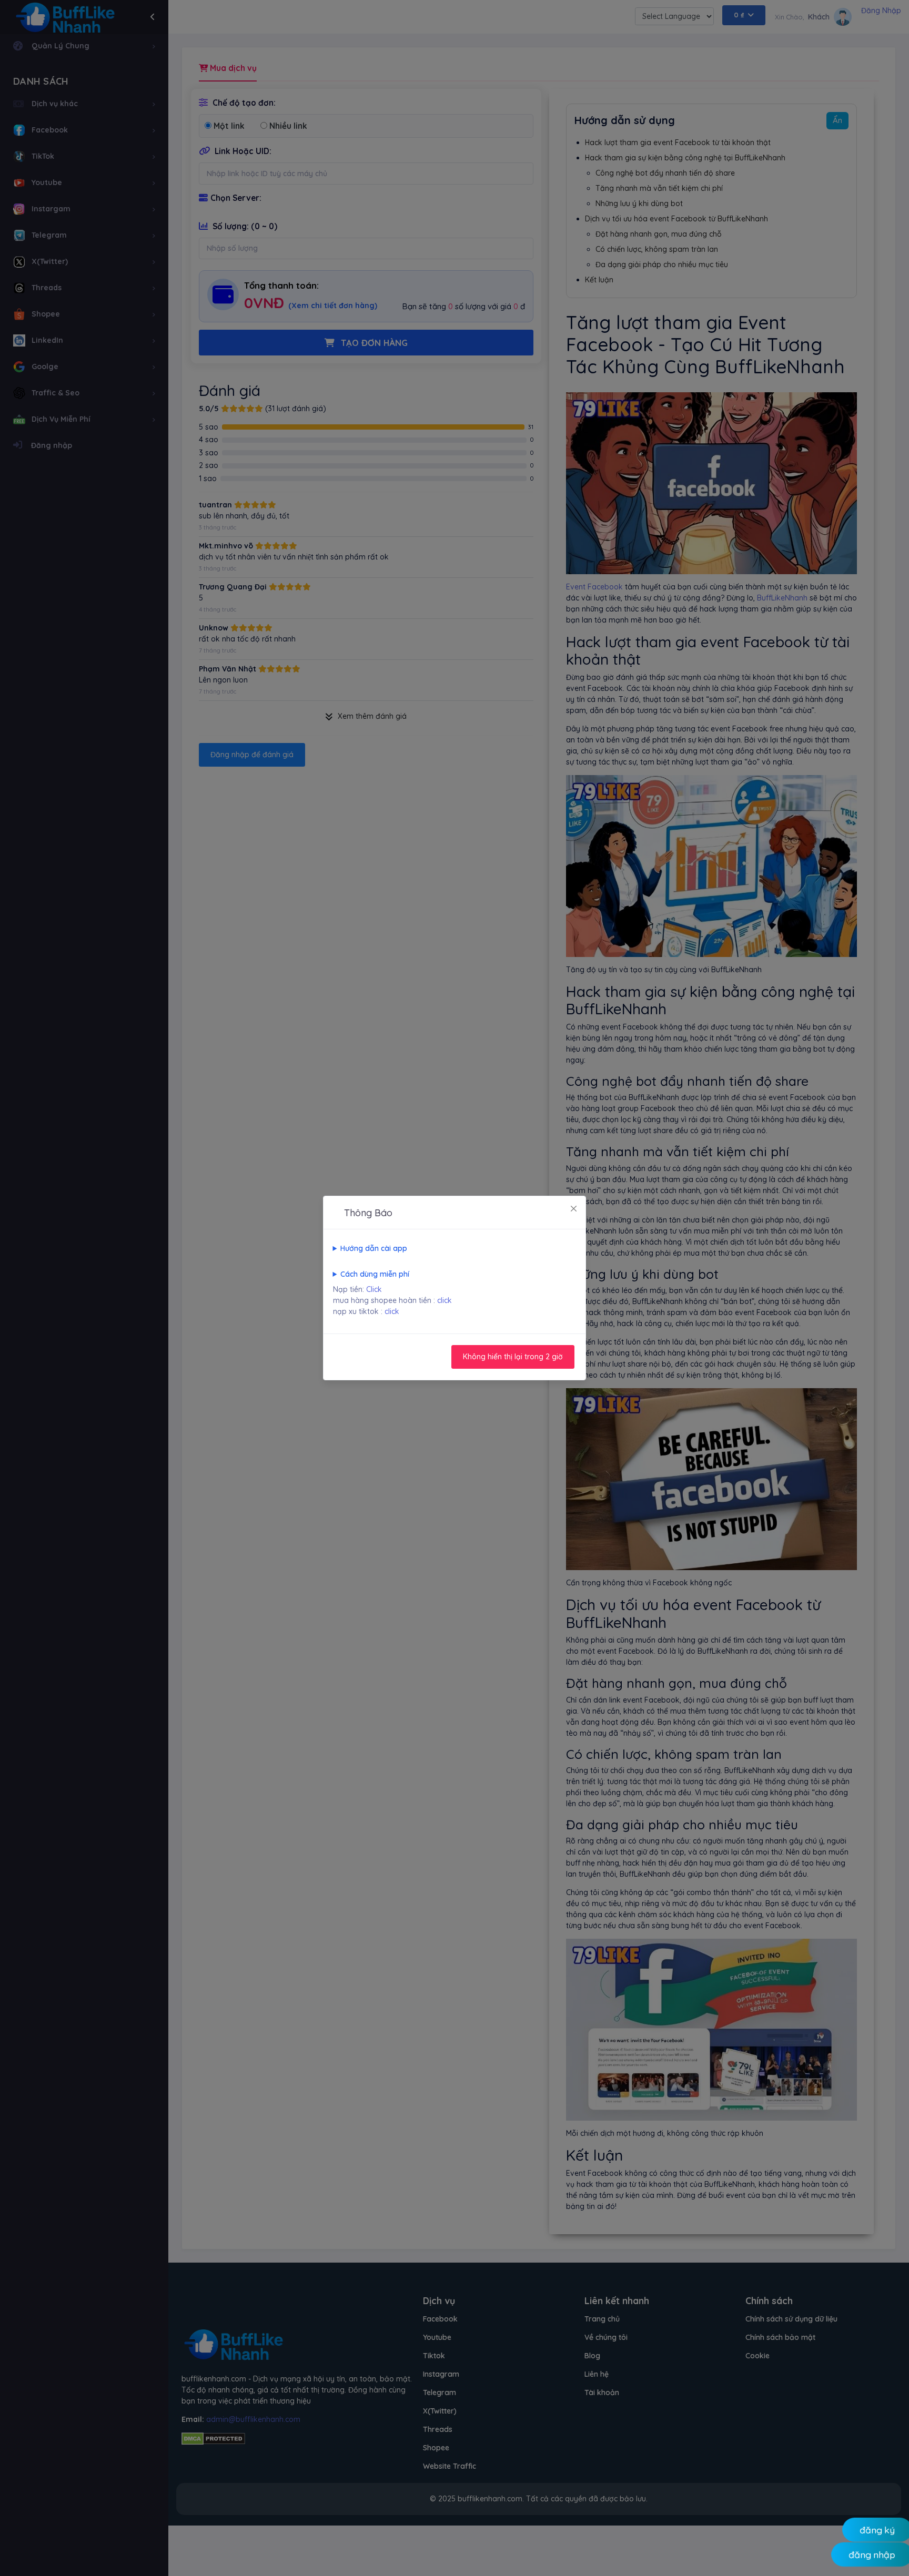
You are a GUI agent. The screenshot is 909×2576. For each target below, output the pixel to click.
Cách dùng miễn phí (375, 1274)
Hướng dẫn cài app (374, 1248)
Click (374, 1289)
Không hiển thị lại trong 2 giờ (513, 1357)
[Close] (574, 1208)
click (445, 1300)
